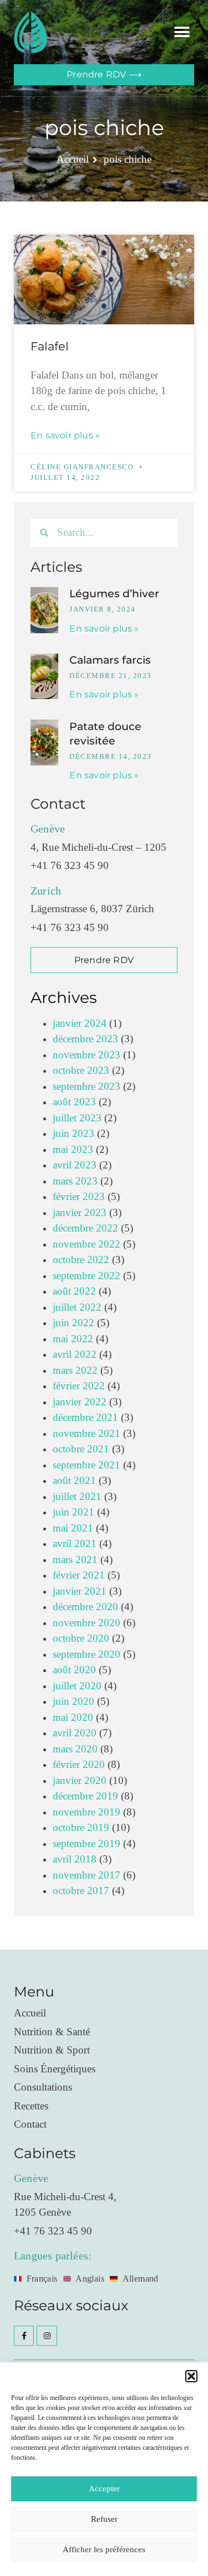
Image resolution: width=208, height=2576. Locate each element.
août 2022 (74, 1292)
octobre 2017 (81, 1891)
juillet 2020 (77, 1686)
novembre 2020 (87, 1623)
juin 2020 (73, 1702)
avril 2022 (75, 1355)
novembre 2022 (87, 1245)
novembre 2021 (87, 1434)
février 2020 (79, 1765)
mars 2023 (75, 1181)
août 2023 (74, 1102)
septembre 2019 (87, 1844)
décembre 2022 (85, 1228)
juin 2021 (73, 1512)
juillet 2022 (77, 1308)
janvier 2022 (80, 1402)
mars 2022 (75, 1371)
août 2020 (74, 1670)
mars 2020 (75, 1749)
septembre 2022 (87, 1276)
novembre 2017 (87, 1876)
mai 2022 (73, 1339)
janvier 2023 (80, 1213)
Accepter (104, 2489)
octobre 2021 (81, 1449)
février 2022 (79, 1386)
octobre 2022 (81, 1260)
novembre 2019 (87, 1812)
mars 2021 (75, 1560)
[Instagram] (47, 2336)
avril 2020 (75, 1733)
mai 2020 (73, 1718)
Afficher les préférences (104, 2550)
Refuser (104, 2519)
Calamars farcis (110, 660)
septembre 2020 (87, 1655)
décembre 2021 (85, 1418)
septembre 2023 (87, 1087)
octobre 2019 (81, 1828)
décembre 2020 (85, 1607)
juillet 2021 (77, 1497)
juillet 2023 (77, 1118)
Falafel (50, 346)
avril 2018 (75, 1859)
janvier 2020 (80, 1781)
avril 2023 (75, 1165)
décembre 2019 (85, 1796)
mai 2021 (73, 1528)
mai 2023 (73, 1150)
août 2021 (74, 1481)
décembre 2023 (85, 1039)
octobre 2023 (81, 1071)
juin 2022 (73, 1323)
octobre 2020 (81, 1639)
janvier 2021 (80, 1592)
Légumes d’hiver (114, 594)
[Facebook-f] (24, 2336)
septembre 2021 (87, 1465)
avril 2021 (75, 1544)
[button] (191, 2376)
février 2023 (79, 1197)
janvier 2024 (80, 1024)
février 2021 (79, 1576)
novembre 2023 (87, 1055)
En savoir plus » (65, 435)
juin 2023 (73, 1134)
